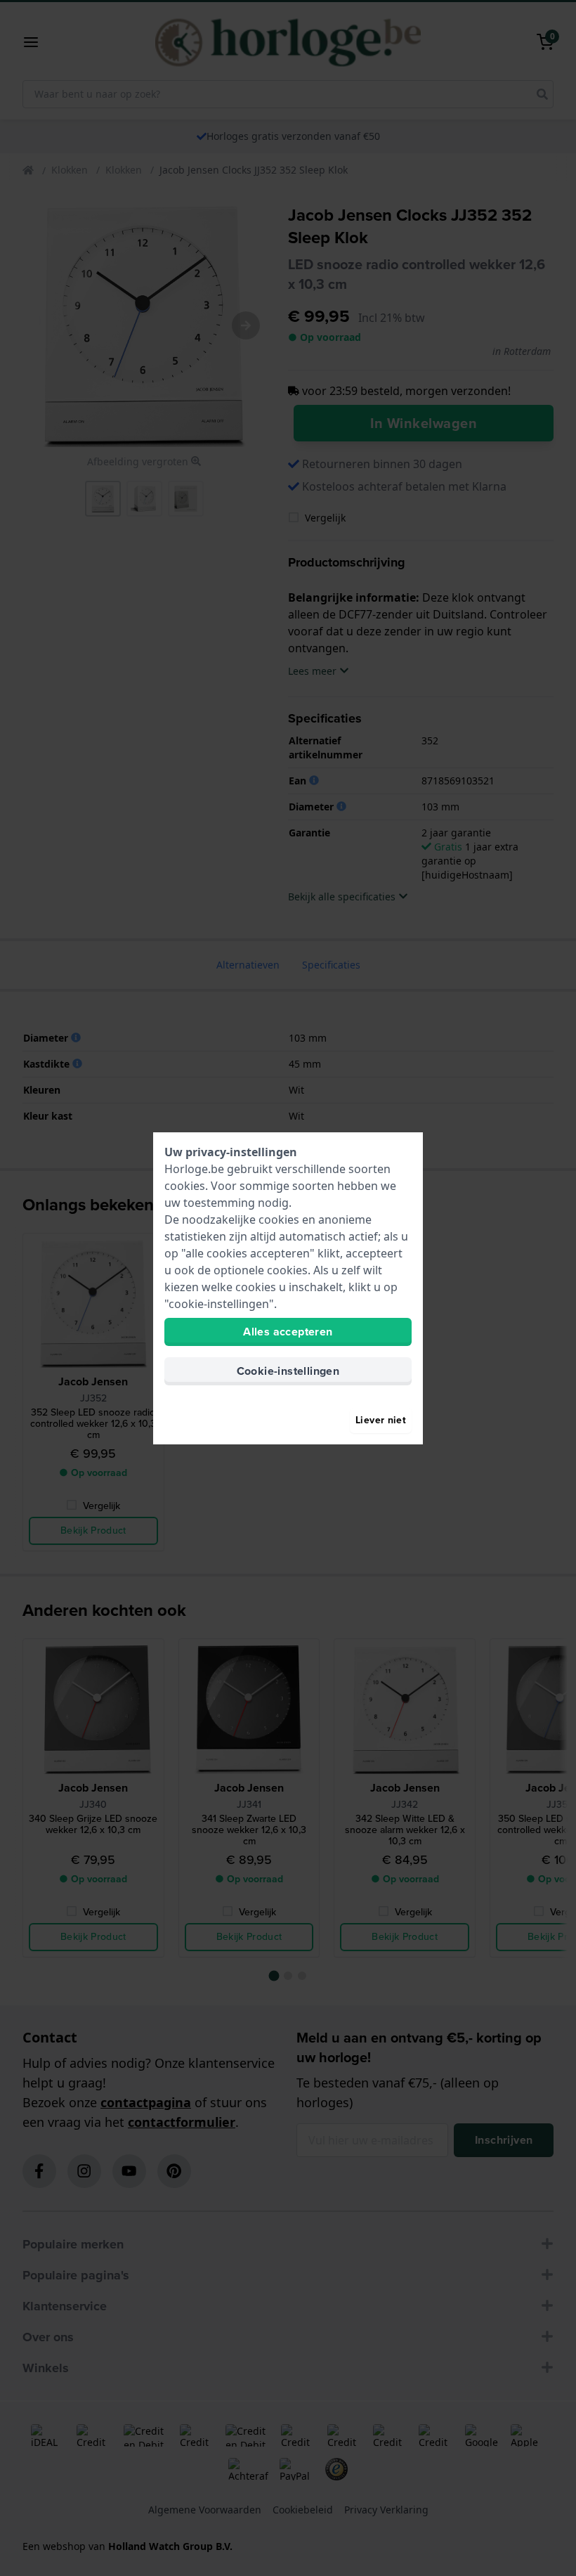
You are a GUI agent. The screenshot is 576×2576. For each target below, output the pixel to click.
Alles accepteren (288, 1332)
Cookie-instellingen (288, 1371)
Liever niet (381, 1420)
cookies (185, 1186)
